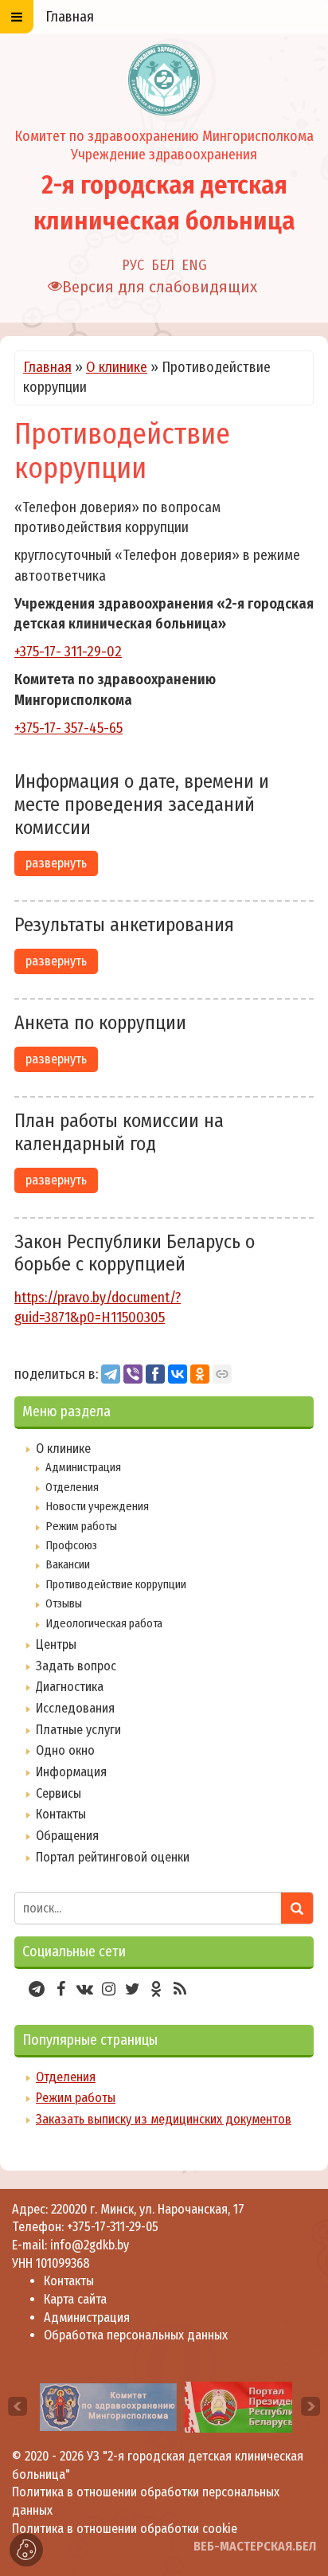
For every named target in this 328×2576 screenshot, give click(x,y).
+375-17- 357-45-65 (68, 728)
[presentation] (18, 2406)
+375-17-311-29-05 (113, 2227)
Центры (56, 1644)
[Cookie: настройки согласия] (26, 2550)
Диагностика (70, 1687)
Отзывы (64, 1603)
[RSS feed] (180, 1989)
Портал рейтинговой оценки (113, 1857)
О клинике (117, 367)
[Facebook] (155, 1374)
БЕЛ (163, 265)
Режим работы (81, 1526)
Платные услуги (78, 1730)
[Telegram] (111, 1374)
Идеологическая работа (104, 1623)
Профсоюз (71, 1545)
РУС (133, 265)
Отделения (72, 1487)
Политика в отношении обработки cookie (125, 2529)
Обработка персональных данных (136, 2335)
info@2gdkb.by (90, 2245)
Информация (71, 1772)
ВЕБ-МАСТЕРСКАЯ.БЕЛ (255, 2546)
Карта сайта (75, 2299)
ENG (194, 265)
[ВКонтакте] (178, 1374)
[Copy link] (222, 1374)
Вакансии (68, 1564)
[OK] (200, 1374)
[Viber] (133, 1374)
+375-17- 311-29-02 (68, 652)
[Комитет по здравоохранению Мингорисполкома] (108, 2406)
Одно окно (65, 1750)
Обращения (67, 1836)
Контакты (61, 1814)
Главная (47, 367)
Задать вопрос (76, 1666)
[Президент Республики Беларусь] (256, 2406)
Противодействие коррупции (116, 1584)
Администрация (83, 1467)
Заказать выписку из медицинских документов (164, 2119)
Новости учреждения (97, 1506)
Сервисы (59, 1793)
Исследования (75, 1708)
